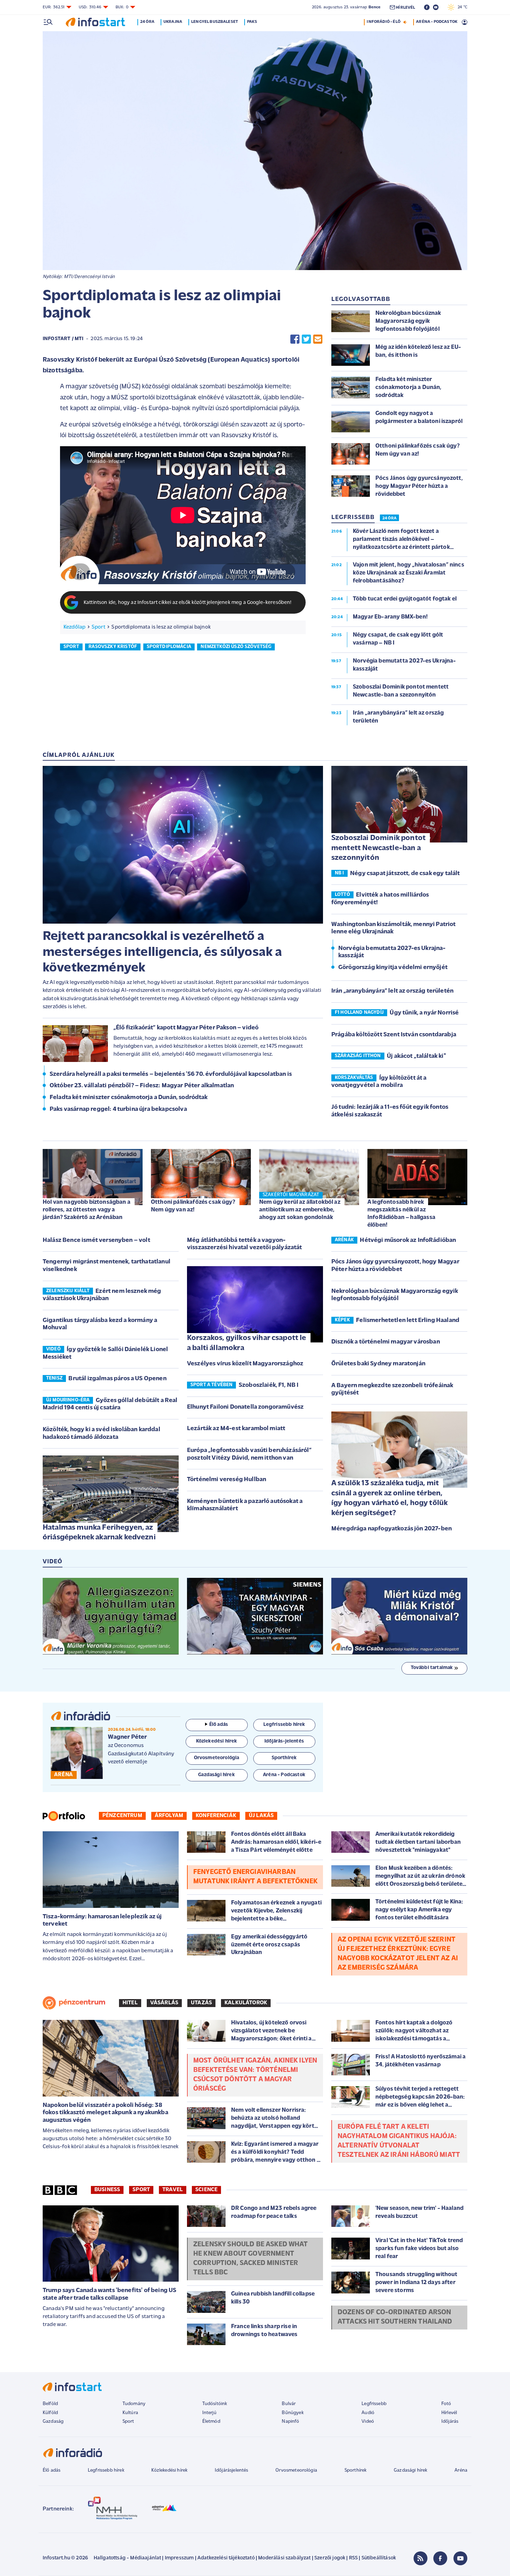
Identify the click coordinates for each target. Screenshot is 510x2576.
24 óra (147, 22)
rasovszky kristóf (113, 647)
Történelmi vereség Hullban (227, 1480)
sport (71, 647)
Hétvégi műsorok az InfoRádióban (408, 1241)
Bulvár (289, 2404)
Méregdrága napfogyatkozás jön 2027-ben (392, 1529)
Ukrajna (173, 22)
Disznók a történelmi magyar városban (386, 1342)
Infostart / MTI (63, 339)
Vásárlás (164, 2003)
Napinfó (290, 2422)
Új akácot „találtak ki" (416, 1056)
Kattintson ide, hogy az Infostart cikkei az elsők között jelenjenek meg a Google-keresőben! (188, 603)
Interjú (209, 2413)
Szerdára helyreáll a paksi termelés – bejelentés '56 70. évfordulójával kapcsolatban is (171, 1074)
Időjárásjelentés (232, 2470)
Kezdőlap (74, 627)
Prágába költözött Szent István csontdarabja (394, 1035)
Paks (252, 22)
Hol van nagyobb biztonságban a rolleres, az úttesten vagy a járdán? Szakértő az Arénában (87, 1210)
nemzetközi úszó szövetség (236, 647)
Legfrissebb (374, 2404)
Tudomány (134, 2404)
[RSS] (420, 2558)
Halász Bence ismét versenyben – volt (96, 1241)
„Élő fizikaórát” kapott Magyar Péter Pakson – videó (186, 1028)
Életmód (211, 2422)
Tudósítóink (215, 2404)
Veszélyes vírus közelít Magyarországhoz (245, 1364)
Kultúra (130, 2413)
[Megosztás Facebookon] (295, 339)
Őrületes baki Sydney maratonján (378, 1364)
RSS (353, 2558)
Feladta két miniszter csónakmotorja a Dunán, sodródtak (129, 1098)
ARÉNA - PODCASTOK (437, 22)
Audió (368, 2413)
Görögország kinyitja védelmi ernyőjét (393, 968)
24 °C (461, 7)
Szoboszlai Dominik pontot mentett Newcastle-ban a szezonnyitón (379, 848)
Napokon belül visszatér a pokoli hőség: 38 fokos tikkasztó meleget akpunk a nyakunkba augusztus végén (105, 2113)
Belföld (50, 2404)
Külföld (50, 2413)
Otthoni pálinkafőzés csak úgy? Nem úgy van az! (193, 1206)
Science (206, 2190)
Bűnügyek (292, 2413)
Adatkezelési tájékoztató (226, 2558)
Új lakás (261, 1816)
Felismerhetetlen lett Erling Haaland (408, 1321)
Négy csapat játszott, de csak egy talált (405, 874)
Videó (368, 2422)
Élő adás (219, 1725)
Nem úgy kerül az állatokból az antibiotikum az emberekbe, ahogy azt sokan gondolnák (300, 1210)
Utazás (201, 2003)
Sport (99, 627)
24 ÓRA (389, 518)
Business (107, 2190)
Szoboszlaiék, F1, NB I (269, 1385)
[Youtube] (460, 2558)
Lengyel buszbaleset (215, 22)
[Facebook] (440, 2558)
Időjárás (450, 2422)
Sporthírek (356, 2470)
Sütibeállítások (379, 2558)
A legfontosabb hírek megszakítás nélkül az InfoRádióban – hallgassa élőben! (401, 1214)
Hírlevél (449, 2413)
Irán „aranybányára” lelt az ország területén (392, 991)
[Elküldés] (318, 339)
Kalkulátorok (246, 2003)
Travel (173, 2190)
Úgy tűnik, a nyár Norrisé (424, 1013)
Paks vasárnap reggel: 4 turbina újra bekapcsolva (118, 1109)
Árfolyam (169, 1816)
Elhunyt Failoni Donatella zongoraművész (245, 1407)
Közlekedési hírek (169, 2470)
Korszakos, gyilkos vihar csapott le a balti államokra (247, 1343)
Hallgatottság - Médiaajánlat (127, 2558)
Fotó (446, 2404)
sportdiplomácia (169, 647)
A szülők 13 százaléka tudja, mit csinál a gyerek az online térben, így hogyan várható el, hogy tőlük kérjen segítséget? (389, 1498)
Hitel (130, 2003)
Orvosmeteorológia (296, 2470)
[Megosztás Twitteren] (306, 339)
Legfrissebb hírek (106, 2470)
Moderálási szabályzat (284, 2558)
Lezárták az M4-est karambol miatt (236, 1429)
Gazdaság (53, 2422)
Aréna (461, 2470)
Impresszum (179, 2558)
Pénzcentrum (122, 1816)
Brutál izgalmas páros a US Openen (117, 1379)
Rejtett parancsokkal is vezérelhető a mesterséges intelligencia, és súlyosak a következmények (162, 952)
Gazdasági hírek (410, 2470)
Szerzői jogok (330, 2558)
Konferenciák (216, 1816)
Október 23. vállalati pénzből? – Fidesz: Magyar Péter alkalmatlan (142, 1086)
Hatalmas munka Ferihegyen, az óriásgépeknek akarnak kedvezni (99, 1533)
